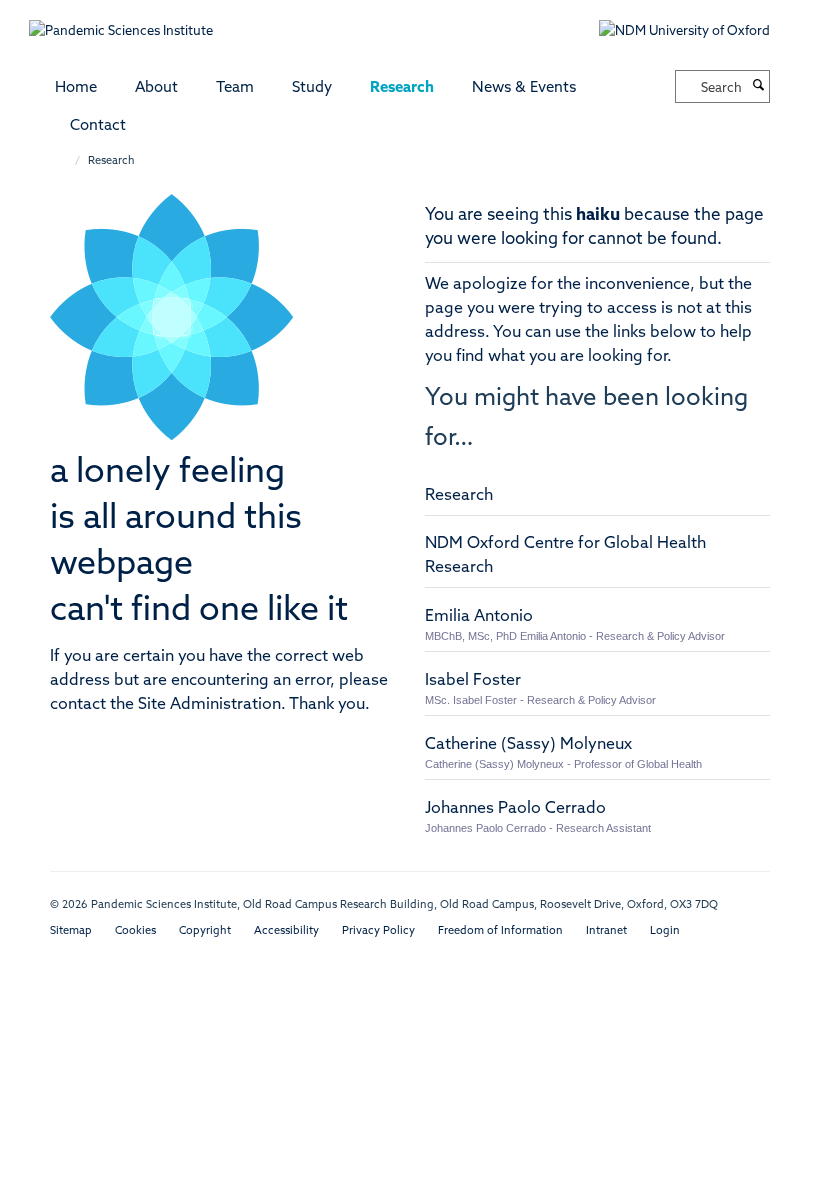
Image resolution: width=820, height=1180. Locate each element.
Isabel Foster (473, 681)
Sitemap (71, 931)
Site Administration (209, 705)
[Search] (758, 87)
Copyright (205, 931)
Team (235, 88)
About (156, 88)
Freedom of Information (500, 931)
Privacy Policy (378, 931)
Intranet (606, 931)
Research (402, 88)
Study (312, 88)
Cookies (135, 931)
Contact (98, 126)
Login (665, 931)
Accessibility (286, 931)
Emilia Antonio (479, 617)
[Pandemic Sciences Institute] (131, 21)
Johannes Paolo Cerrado (515, 809)
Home (76, 88)
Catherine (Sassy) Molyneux (528, 745)
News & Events (524, 88)
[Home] (67, 161)
